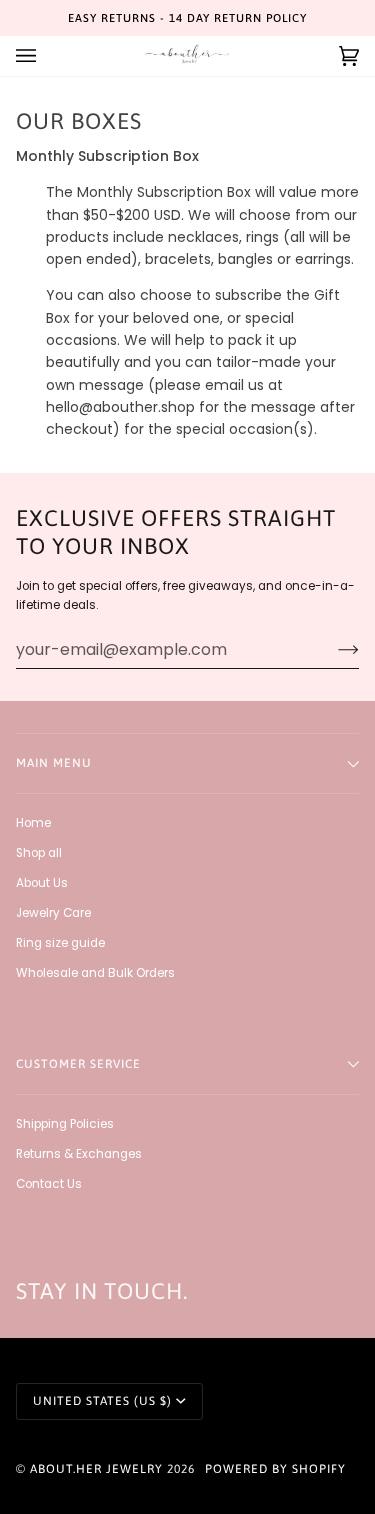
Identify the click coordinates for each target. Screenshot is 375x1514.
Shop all (39, 853)
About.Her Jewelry (96, 1469)
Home (33, 823)
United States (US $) (102, 1401)
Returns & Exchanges (79, 1154)
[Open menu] (46, 56)
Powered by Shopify (275, 1469)
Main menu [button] (54, 763)
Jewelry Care (53, 913)
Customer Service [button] (78, 1064)
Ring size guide (60, 943)
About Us (42, 883)
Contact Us (49, 1184)
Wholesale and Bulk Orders (95, 973)
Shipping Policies (65, 1124)
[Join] (332, 650)
